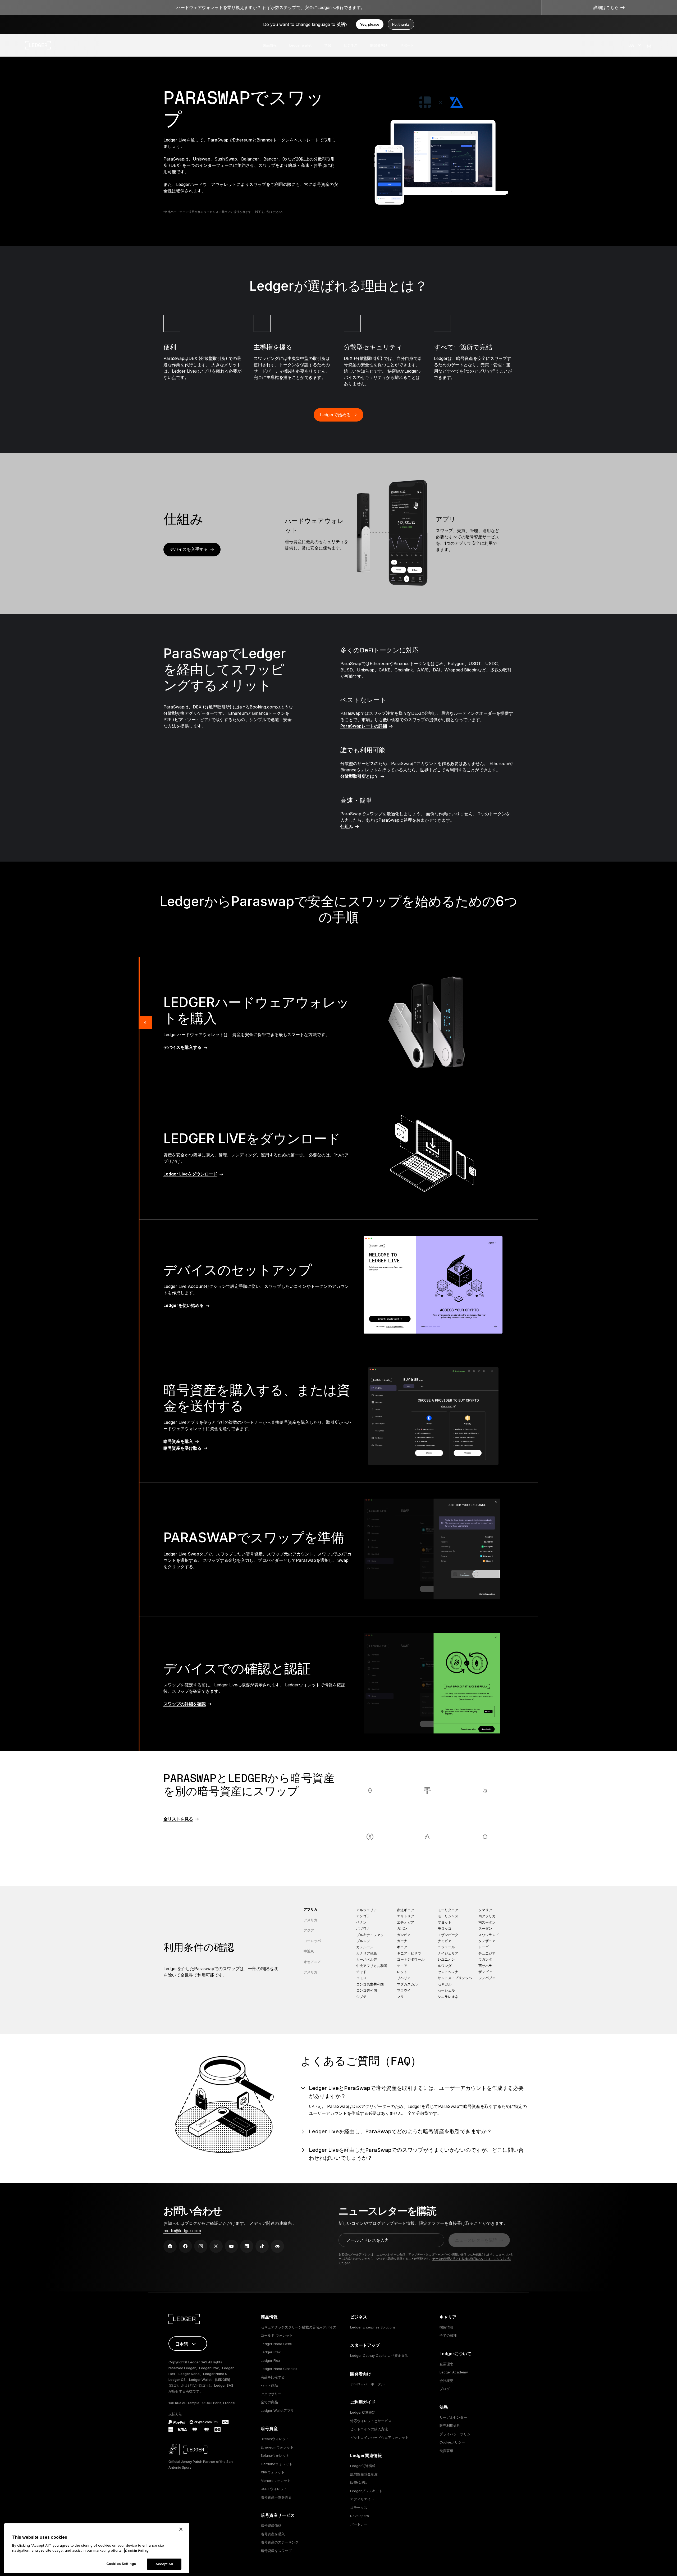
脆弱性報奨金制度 (364, 2474)
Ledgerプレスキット (366, 2491)
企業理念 (446, 2364)
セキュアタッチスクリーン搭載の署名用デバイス (299, 2327)
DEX (175, 165)
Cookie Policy (137, 2551)
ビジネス (351, 45)
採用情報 (446, 2327)
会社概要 (446, 2381)
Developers (360, 2516)
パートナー (359, 2524)
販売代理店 (359, 2482)
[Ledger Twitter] (216, 2246)
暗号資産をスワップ (276, 2551)
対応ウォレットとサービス (371, 2421)
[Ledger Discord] (277, 2246)
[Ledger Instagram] (201, 2246)
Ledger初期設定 (363, 2412)
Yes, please (370, 24)
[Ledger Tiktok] (262, 2246)
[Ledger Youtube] (231, 2246)
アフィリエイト (362, 2499)
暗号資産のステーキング (280, 2542)
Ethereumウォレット (277, 2447)
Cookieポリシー (452, 2442)
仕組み (347, 826)
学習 (328, 45)
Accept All (164, 2564)
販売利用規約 (450, 2426)
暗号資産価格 (271, 2525)
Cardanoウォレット (277, 2464)
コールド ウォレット (277, 2335)
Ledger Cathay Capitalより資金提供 (379, 2355)
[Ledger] (38, 45)
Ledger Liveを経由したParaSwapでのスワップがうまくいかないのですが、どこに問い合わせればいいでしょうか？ (416, 2154)
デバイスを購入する (182, 1047)
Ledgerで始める (335, 415)
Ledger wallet (300, 45)
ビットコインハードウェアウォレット (379, 2437)
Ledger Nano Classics (279, 2369)
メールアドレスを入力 (368, 2240)
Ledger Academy (454, 2372)
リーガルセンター (453, 2417)
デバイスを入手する (189, 549)
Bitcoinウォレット (275, 2439)
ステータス (359, 2508)
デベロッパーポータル (367, 2384)
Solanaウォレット (275, 2455)
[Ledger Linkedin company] (247, 2246)
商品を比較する (273, 2377)
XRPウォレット (273, 2472)
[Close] (181, 2529)
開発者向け (379, 45)
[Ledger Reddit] (170, 2246)
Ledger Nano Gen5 (276, 2344)
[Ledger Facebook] (185, 2246)
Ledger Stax (271, 2352)
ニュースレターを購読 (476, 2240)
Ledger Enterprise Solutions (373, 2327)
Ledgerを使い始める (184, 1305)
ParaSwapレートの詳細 (364, 726)
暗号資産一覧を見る (276, 2497)
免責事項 (446, 2451)
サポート (407, 45)
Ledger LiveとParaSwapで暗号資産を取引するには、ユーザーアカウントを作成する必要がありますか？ (416, 2092)
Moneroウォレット (276, 2481)
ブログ (445, 2389)
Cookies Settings (121, 2564)
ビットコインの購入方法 (369, 2429)
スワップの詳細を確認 (185, 1704)
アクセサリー (271, 2394)
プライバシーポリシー (457, 2434)
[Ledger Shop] (649, 45)
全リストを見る (178, 1819)
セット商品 (269, 2385)
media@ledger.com (182, 2231)
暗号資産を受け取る (182, 1448)
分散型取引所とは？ (359, 776)
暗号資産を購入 (178, 1441)
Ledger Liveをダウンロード (190, 1174)
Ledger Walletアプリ (277, 2410)
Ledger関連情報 (363, 2466)
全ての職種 (448, 2335)
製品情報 (270, 45)
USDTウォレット (274, 2489)
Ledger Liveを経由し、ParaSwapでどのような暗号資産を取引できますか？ (400, 2131)
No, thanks (401, 24)
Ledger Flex (270, 2360)
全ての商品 (269, 2402)
